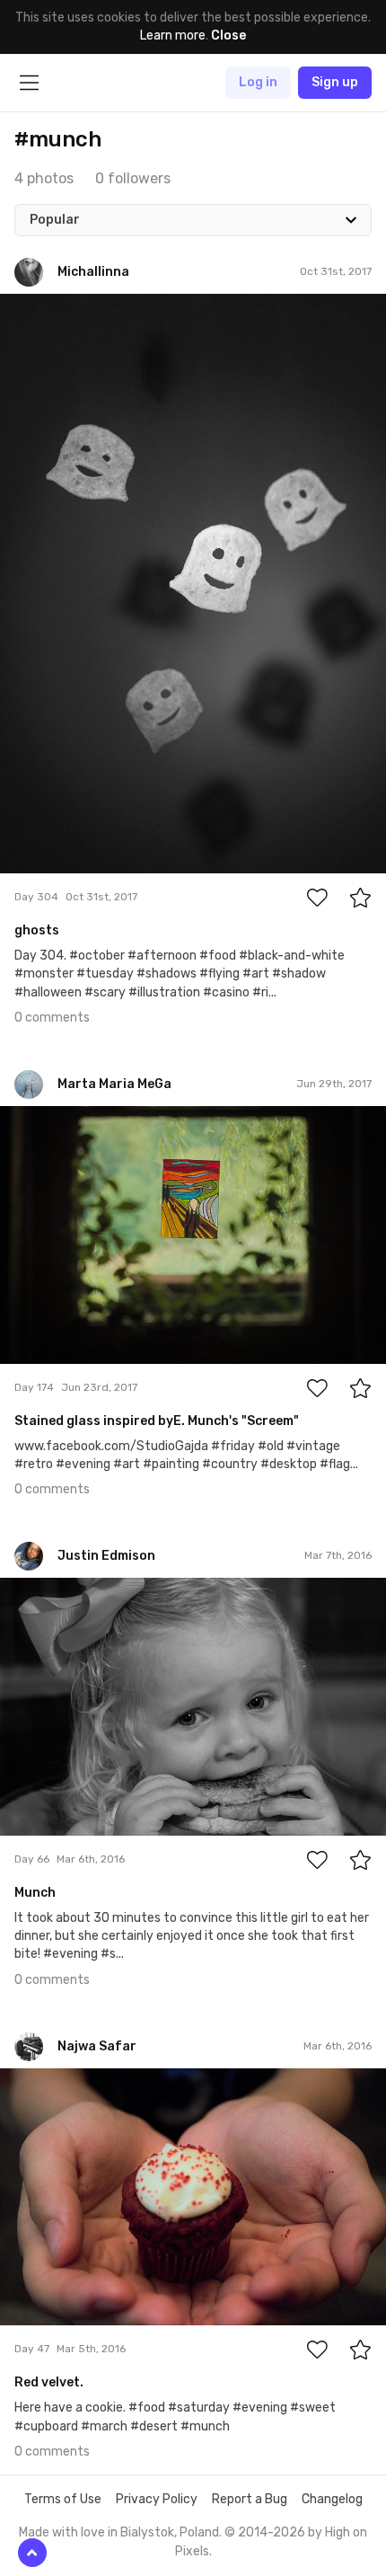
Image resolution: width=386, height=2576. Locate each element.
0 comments (52, 1018)
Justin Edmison (87, 1592)
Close (228, 35)
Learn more (173, 35)
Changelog (332, 2499)
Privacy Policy (157, 2499)
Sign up (335, 82)
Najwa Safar (76, 2082)
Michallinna (73, 307)
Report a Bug (250, 2499)
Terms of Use (63, 2499)
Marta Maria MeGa (92, 1120)
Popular (55, 220)
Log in (258, 82)
